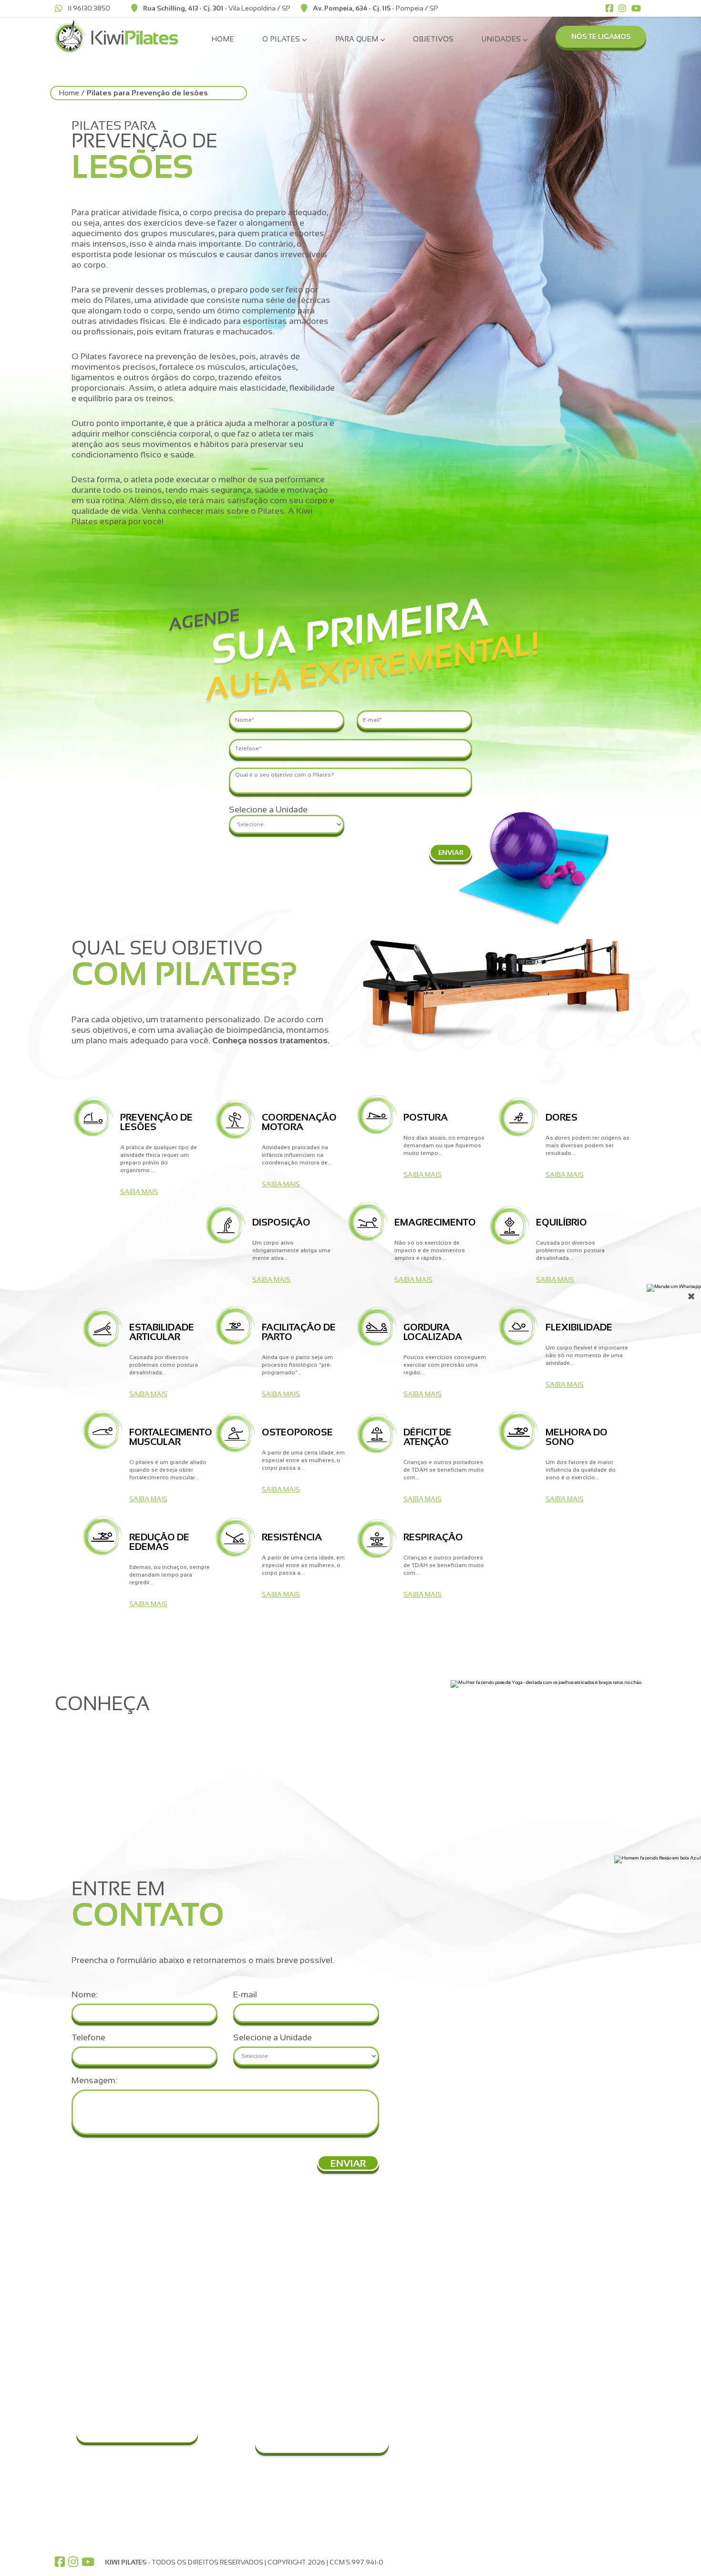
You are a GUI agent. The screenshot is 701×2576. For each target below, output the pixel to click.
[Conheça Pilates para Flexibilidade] (519, 1327)
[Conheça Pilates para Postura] (377, 1116)
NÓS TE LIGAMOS (601, 36)
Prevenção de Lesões (574, 2277)
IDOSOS (452, 2455)
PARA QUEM (473, 2401)
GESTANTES (458, 2438)
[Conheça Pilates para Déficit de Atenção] (377, 1435)
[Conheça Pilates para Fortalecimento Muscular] (102, 1431)
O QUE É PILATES (465, 2298)
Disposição (559, 2312)
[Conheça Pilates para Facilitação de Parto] (235, 1326)
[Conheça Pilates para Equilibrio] (510, 1226)
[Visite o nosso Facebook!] (60, 2562)
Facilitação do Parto (571, 2346)
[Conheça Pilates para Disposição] (226, 1225)
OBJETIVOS (433, 39)
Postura (553, 2295)
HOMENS (453, 2430)
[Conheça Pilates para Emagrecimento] (367, 1223)
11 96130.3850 (123, 2294)
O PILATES (467, 2279)
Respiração (558, 2423)
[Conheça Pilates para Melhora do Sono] (519, 1432)
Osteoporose (562, 2380)
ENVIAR (451, 852)
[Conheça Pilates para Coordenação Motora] (235, 1120)
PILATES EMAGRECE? (472, 2367)
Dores (551, 2303)
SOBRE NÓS (574, 2460)
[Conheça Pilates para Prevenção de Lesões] (93, 1118)
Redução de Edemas (573, 2406)
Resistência (559, 2415)
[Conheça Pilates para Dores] (519, 1118)
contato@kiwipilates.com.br (130, 2314)
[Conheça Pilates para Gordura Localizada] (377, 1328)
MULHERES (456, 2421)
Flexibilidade (560, 2363)
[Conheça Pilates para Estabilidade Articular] (102, 1329)
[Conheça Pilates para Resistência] (235, 1538)
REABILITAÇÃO (462, 2464)
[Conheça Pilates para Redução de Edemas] (102, 1537)
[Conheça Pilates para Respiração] (377, 1540)
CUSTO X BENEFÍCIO (471, 2341)
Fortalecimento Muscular (579, 2372)
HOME (223, 39)
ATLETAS (453, 2447)
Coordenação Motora (574, 2286)
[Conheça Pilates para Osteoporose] (235, 1434)
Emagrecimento (565, 2320)
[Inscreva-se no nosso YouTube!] (88, 2562)
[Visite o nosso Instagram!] (73, 2562)
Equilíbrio (555, 2329)
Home (69, 93)
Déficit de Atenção (569, 2389)
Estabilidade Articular (572, 2337)
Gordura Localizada (571, 2355)
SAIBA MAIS (139, 1192)
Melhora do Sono (567, 2398)
